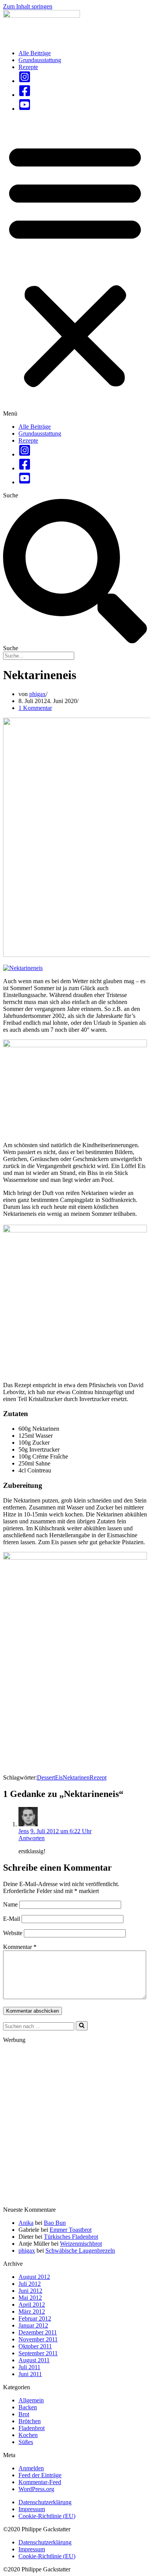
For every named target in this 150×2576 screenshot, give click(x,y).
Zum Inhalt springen (28, 6)
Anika (26, 2223)
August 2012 (34, 2277)
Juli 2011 (29, 2367)
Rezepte (28, 67)
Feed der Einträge (40, 2475)
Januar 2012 (33, 2325)
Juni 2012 (30, 2291)
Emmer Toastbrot (71, 2230)
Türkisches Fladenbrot (71, 2237)
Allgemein (31, 2400)
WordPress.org (36, 2489)
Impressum (32, 2509)
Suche (11, 495)
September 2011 (38, 2353)
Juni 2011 (30, 2374)
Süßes (26, 2442)
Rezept (98, 1777)
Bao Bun (55, 2223)
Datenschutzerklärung (45, 2502)
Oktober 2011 (35, 2346)
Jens (24, 1831)
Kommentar (20, 1947)
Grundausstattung (40, 60)
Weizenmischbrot (81, 2244)
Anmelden (31, 2468)
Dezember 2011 (38, 2332)
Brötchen (30, 2421)
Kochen (28, 2435)
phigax (37, 694)
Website (13, 1933)
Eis (59, 1777)
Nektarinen (76, 1777)
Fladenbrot (32, 2428)
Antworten (32, 1838)
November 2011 (38, 2339)
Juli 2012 (30, 2284)
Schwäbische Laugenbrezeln (80, 2251)
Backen (28, 2407)
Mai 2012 (30, 2298)
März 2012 (32, 2311)
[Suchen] (82, 2026)
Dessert (46, 1777)
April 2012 (32, 2305)
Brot (24, 2414)
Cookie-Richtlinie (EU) (47, 2516)
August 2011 (34, 2360)
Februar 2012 (35, 2318)
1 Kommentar (35, 708)
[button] (75, 268)
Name (10, 1904)
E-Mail (12, 1919)
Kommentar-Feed (40, 2482)
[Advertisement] (75, 2125)
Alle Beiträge (35, 53)
